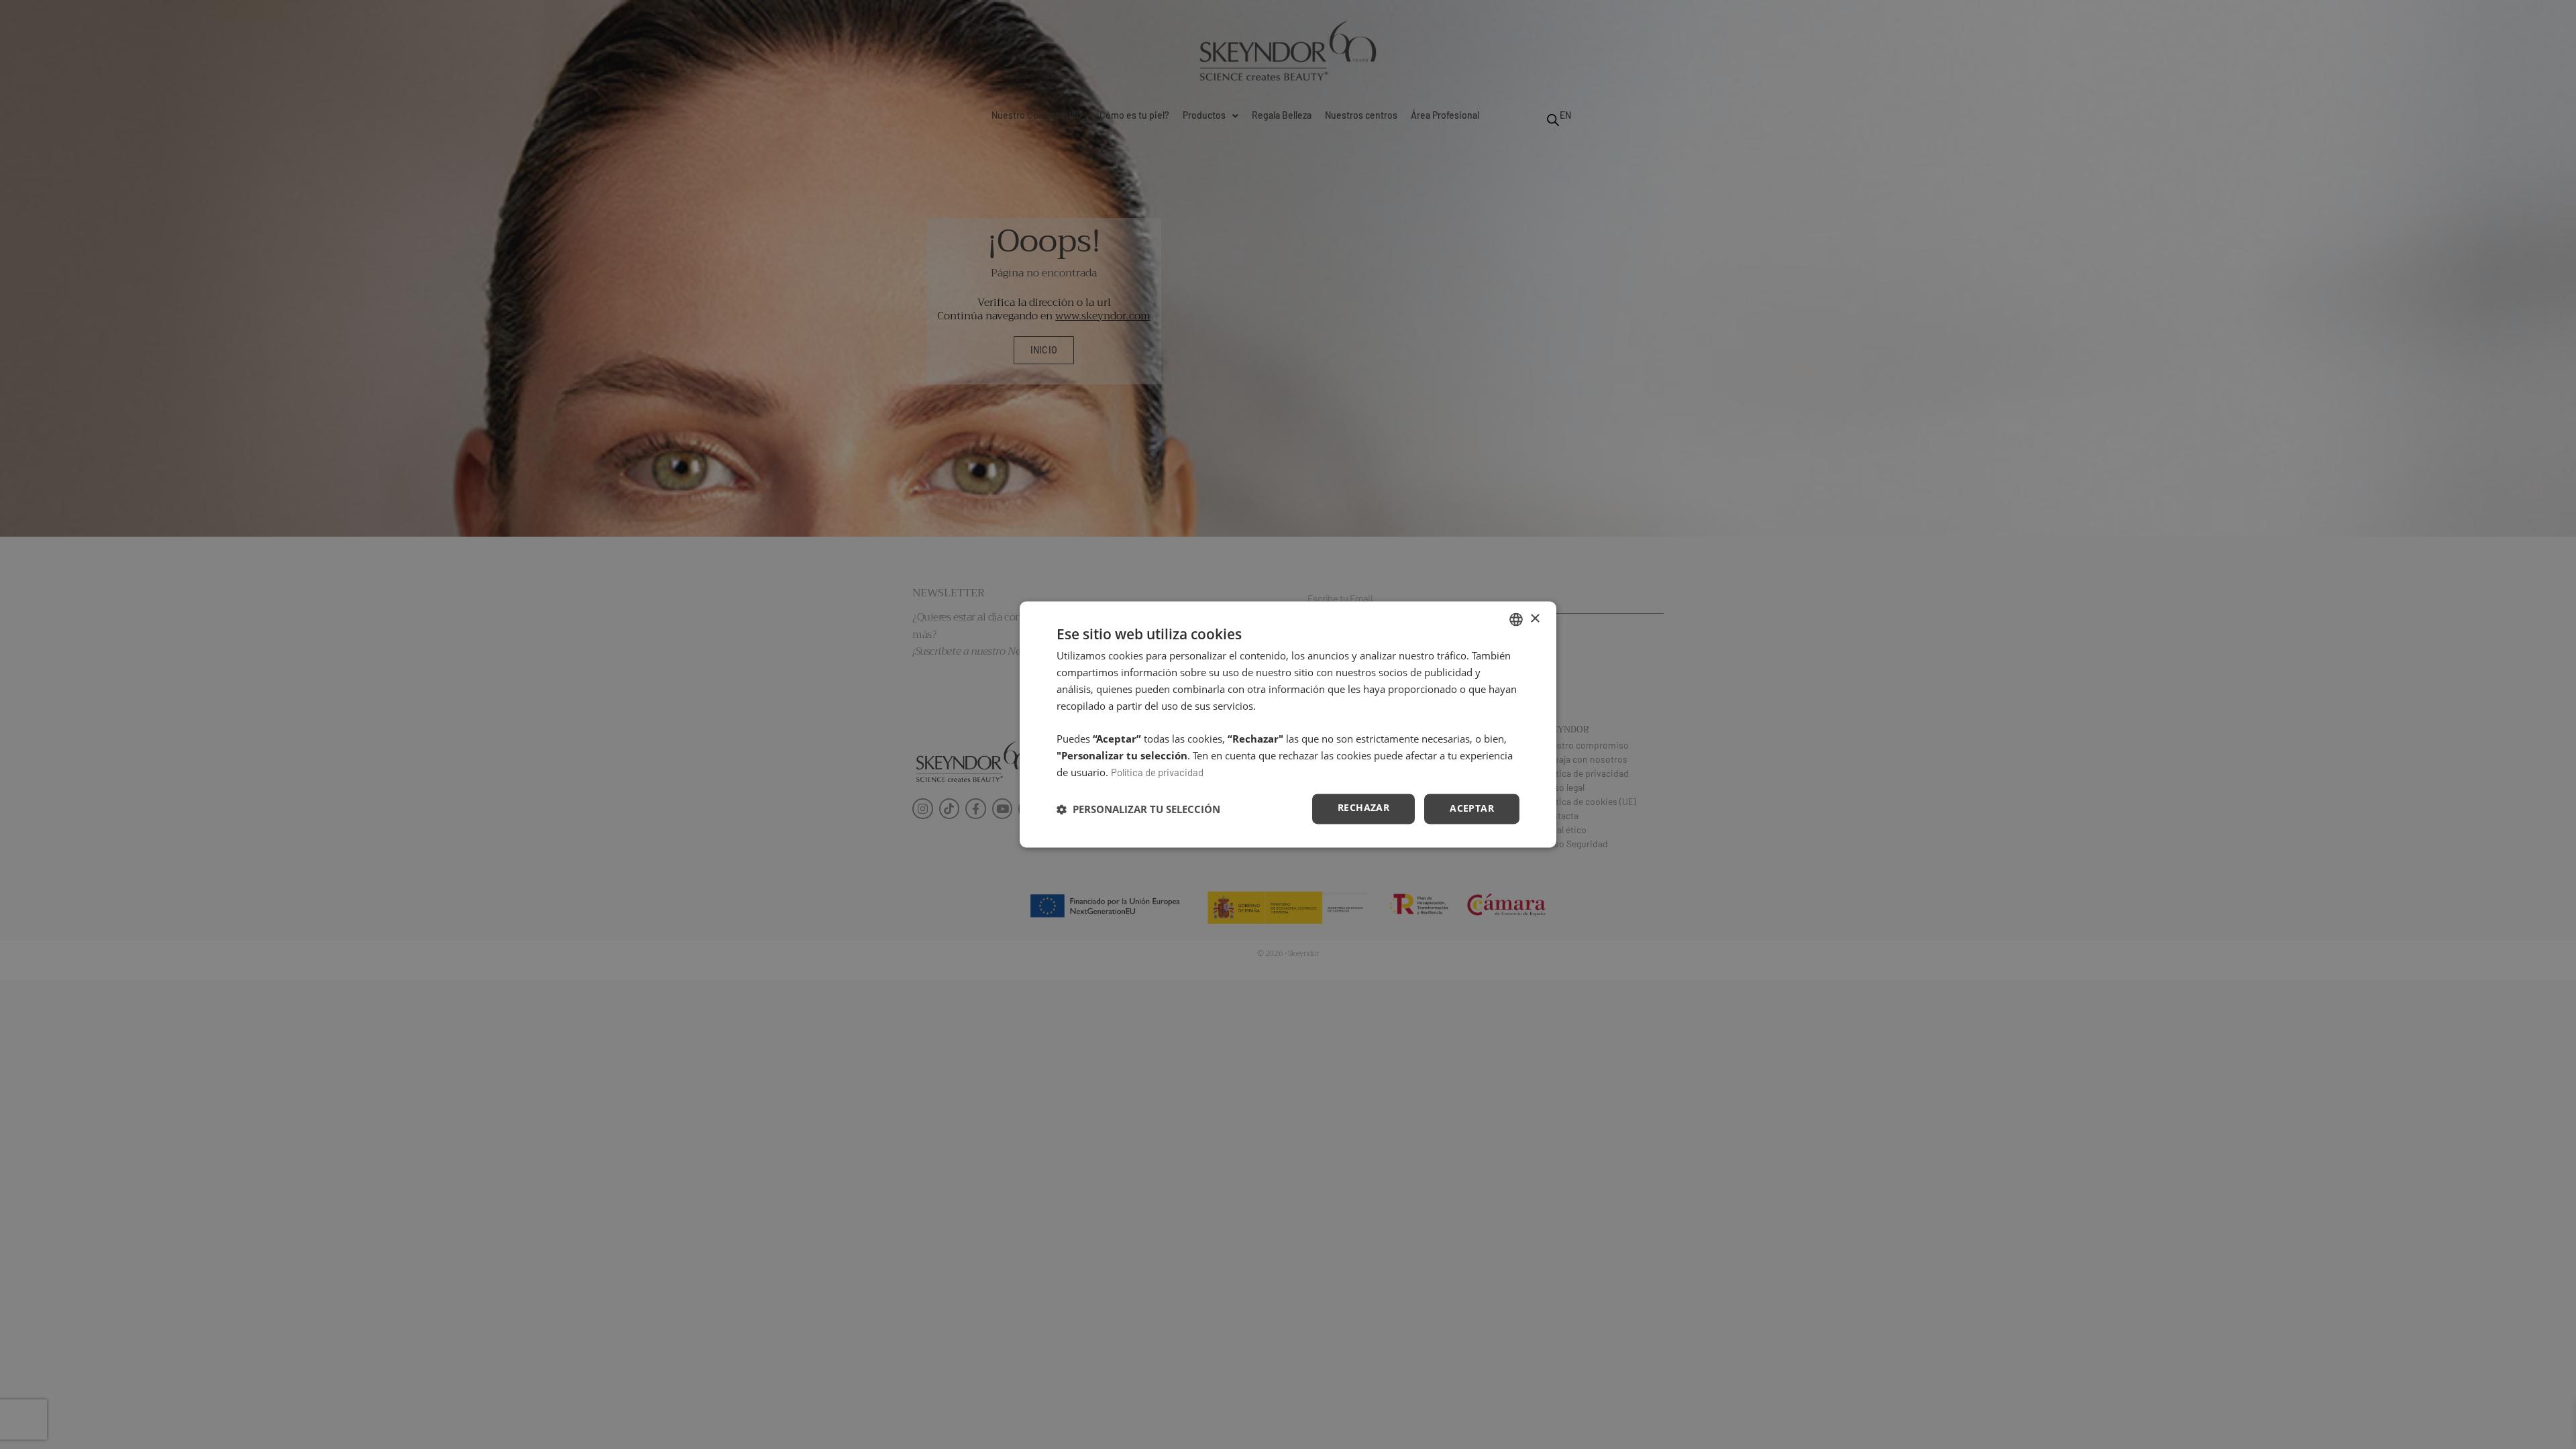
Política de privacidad (1157, 772)
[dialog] (1288, 724)
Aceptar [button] (1472, 809)
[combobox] (1516, 619)
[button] (1138, 809)
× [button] (1535, 619)
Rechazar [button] (1363, 808)
